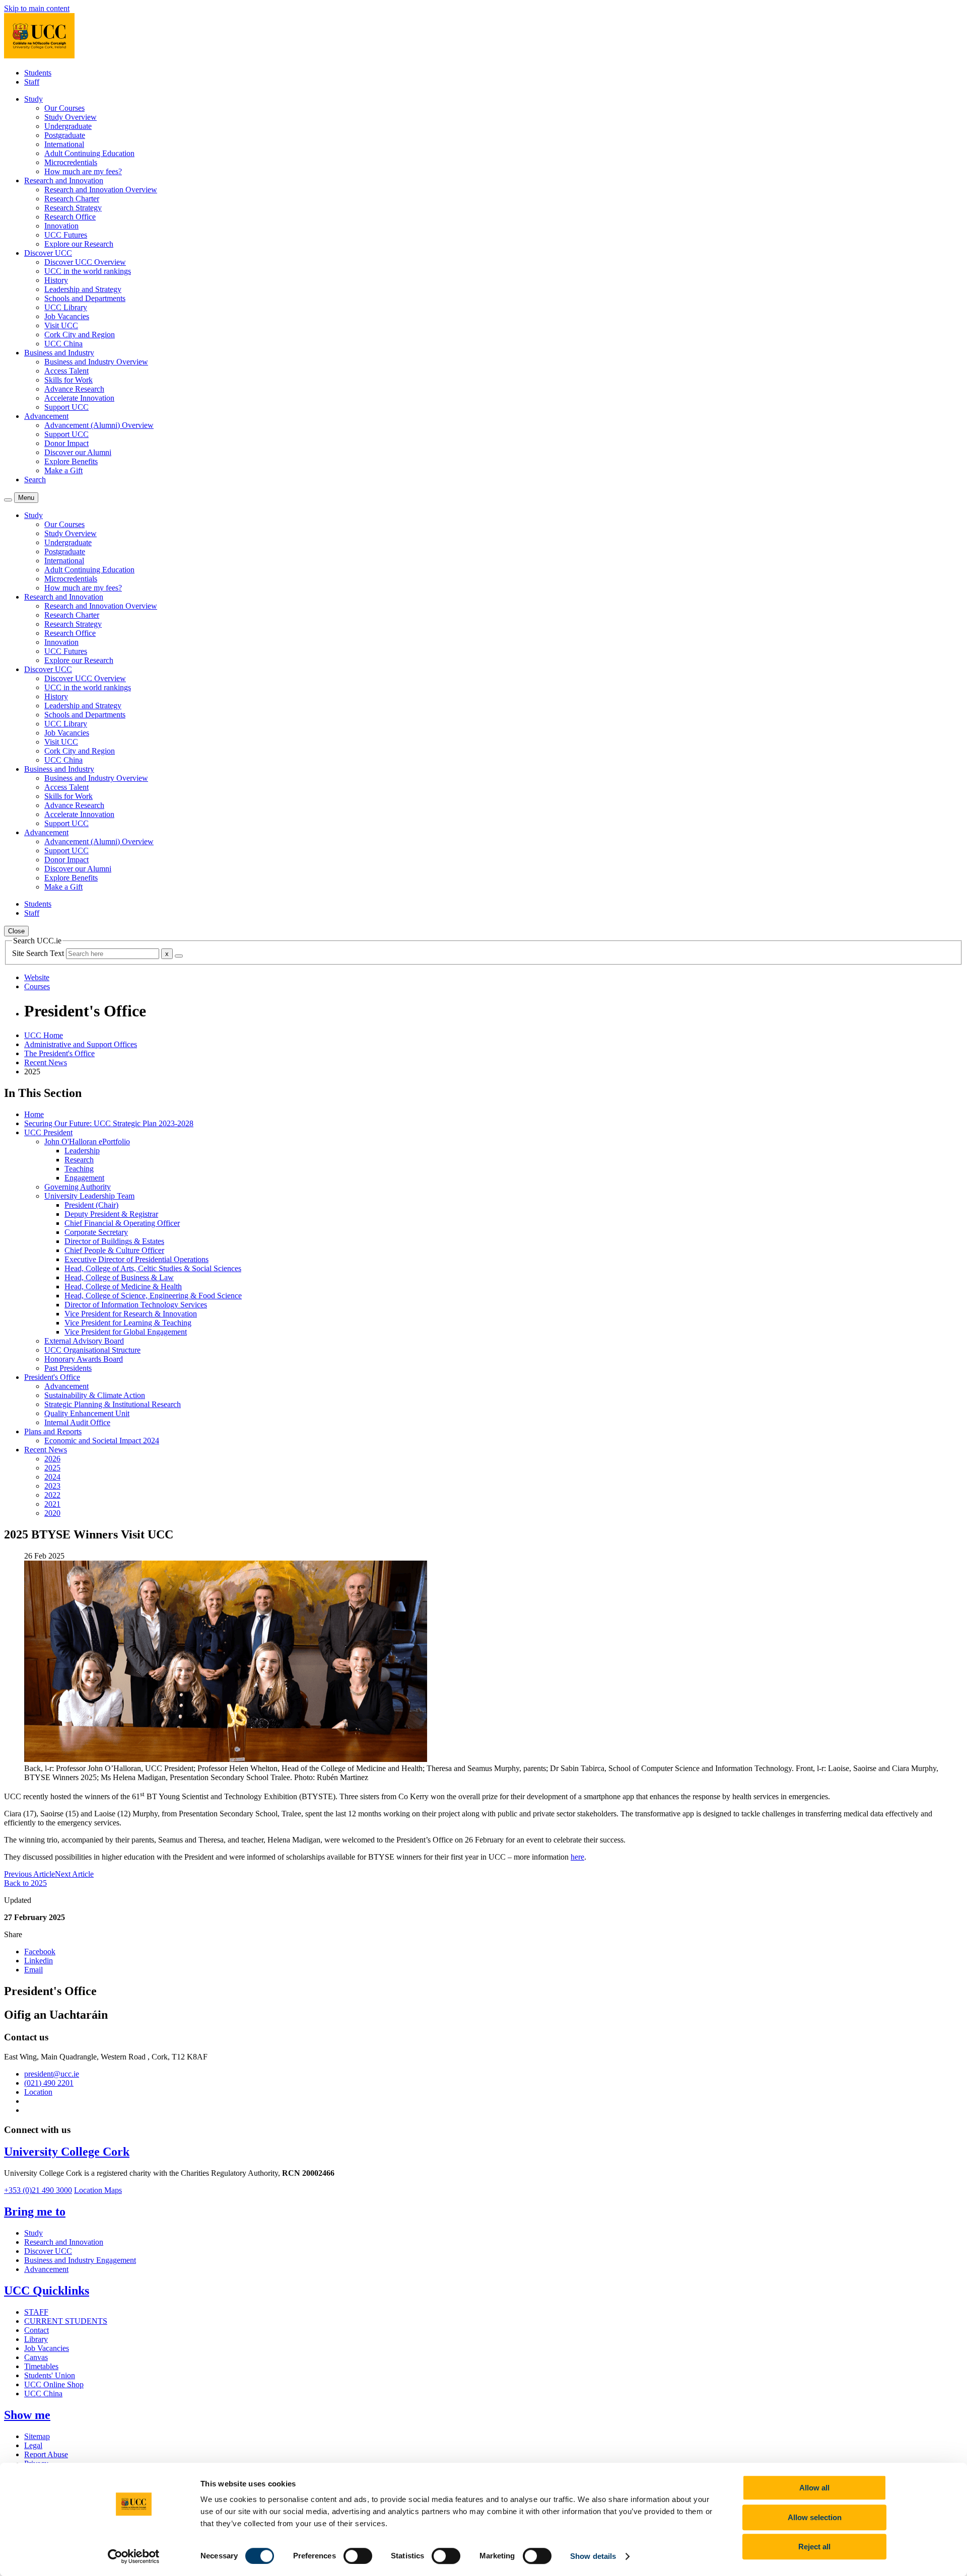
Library (36, 2339)
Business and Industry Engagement (80, 2260)
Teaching (79, 1169)
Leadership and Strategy (83, 289)
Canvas (36, 2357)
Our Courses (64, 108)
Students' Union (50, 2375)
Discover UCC (48, 2251)
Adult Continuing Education (89, 153)
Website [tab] (37, 977)
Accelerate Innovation (79, 398)
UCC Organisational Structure (92, 1350)
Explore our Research (79, 244)
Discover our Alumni (78, 452)
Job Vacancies (67, 316)
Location (38, 2092)
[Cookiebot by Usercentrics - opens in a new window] (134, 2556)
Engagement (84, 1178)
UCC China (63, 344)
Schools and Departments (85, 298)
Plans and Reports (53, 1431)
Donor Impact (66, 443)
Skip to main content (37, 8)
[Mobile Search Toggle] (8, 500)
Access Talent (66, 371)
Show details (593, 2556)
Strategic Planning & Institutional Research (113, 1404)
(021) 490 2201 (49, 2083)
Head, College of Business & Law (119, 1277)
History (56, 280)
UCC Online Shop (54, 2384)
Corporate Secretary (96, 1232)
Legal (33, 2445)
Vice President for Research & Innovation (131, 1314)
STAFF (36, 2312)
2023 (52, 1486)
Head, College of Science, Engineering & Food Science (153, 1296)
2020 (52, 1513)
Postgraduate (65, 135)
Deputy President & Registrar (111, 1214)
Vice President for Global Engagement (126, 1332)
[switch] (358, 2556)
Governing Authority (78, 1187)
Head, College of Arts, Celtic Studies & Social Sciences (153, 1268)
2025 (52, 1468)
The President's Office (59, 1053)
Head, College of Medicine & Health (123, 1286)
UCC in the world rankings (88, 271)
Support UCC (66, 407)
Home (34, 1114)
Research (79, 1160)
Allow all (814, 2488)
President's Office (52, 1377)
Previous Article (29, 1874)
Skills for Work (68, 380)
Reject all (814, 2547)
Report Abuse (46, 2454)
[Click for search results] (179, 956)
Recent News (46, 1062)
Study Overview (71, 117)
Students (38, 73)
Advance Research (74, 389)
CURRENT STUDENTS (66, 2321)
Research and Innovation (64, 2242)
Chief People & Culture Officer (114, 1250)
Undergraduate (68, 126)
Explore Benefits (71, 461)
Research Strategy (73, 208)
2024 (52, 1477)
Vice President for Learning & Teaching (128, 1323)
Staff (32, 82)
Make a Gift (63, 470)
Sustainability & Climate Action (95, 1395)
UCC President (48, 1132)
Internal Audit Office (77, 1422)
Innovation (61, 226)
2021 (52, 1504)
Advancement (66, 1386)
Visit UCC (61, 325)
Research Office (70, 217)
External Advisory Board (84, 1341)
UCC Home (44, 1035)
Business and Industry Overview (96, 362)
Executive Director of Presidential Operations (136, 1259)
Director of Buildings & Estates (114, 1241)
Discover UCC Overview (85, 262)
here (577, 1857)
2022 (52, 1495)
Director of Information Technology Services (136, 1305)
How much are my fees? (83, 171)
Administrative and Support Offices (81, 1044)
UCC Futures (66, 235)
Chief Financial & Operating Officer (122, 1223)
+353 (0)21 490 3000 (38, 2190)
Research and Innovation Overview (101, 190)
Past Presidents (68, 1368)
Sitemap (37, 2436)
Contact (37, 2330)
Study (33, 2233)
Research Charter (72, 199)
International (64, 144)
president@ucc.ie (52, 2074)
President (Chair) (91, 1205)
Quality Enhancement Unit (87, 1413)
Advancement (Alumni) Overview (99, 425)
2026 (52, 1459)
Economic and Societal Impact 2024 (102, 1441)
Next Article (74, 1874)
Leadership (82, 1151)
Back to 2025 (25, 1883)
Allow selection (815, 2517)
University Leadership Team (89, 1196)
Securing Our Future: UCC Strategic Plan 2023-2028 (109, 1123)
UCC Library (66, 307)
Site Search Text (39, 953)
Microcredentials (71, 162)
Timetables (41, 2366)
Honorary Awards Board (84, 1359)
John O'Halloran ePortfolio (87, 1142)
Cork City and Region (80, 335)
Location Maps (98, 2190)
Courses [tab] (37, 986)
